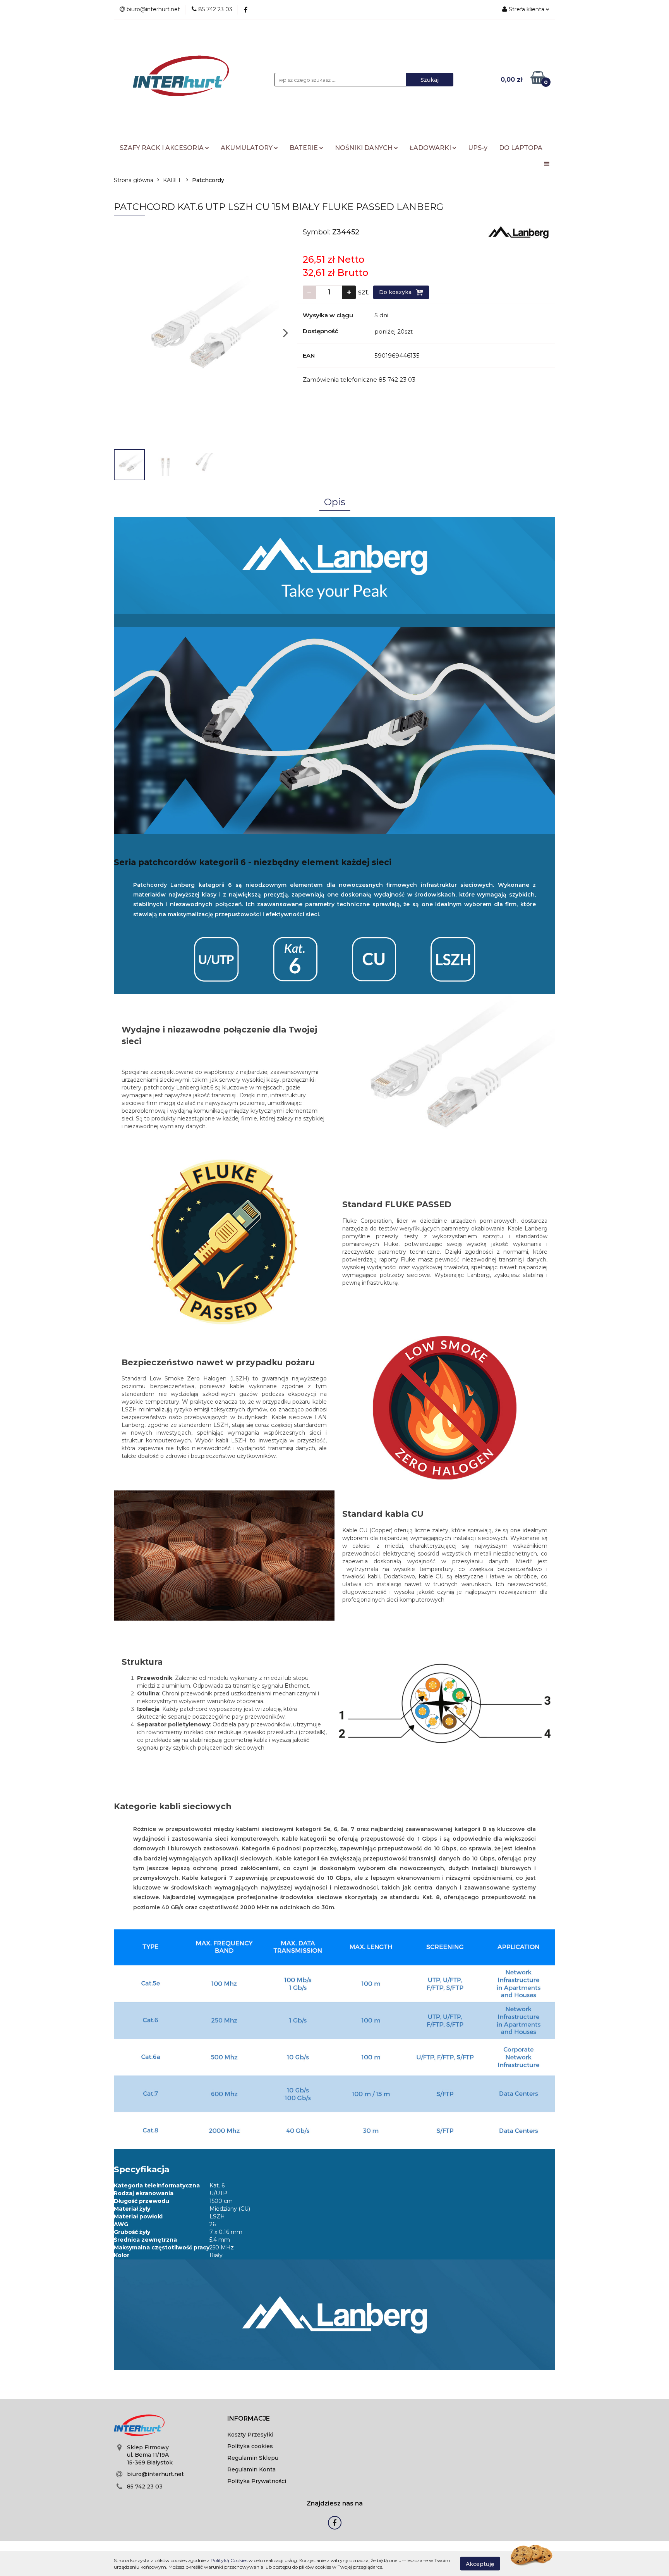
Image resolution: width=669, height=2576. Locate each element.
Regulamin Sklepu (253, 2458)
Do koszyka (396, 292)
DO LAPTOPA (521, 148)
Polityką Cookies (229, 2560)
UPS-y (478, 148)
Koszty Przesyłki (250, 2435)
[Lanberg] (519, 232)
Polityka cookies (250, 2446)
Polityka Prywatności (257, 2481)
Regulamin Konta (251, 2469)
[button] (249, 2419)
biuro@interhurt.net (155, 2474)
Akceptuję (480, 2564)
